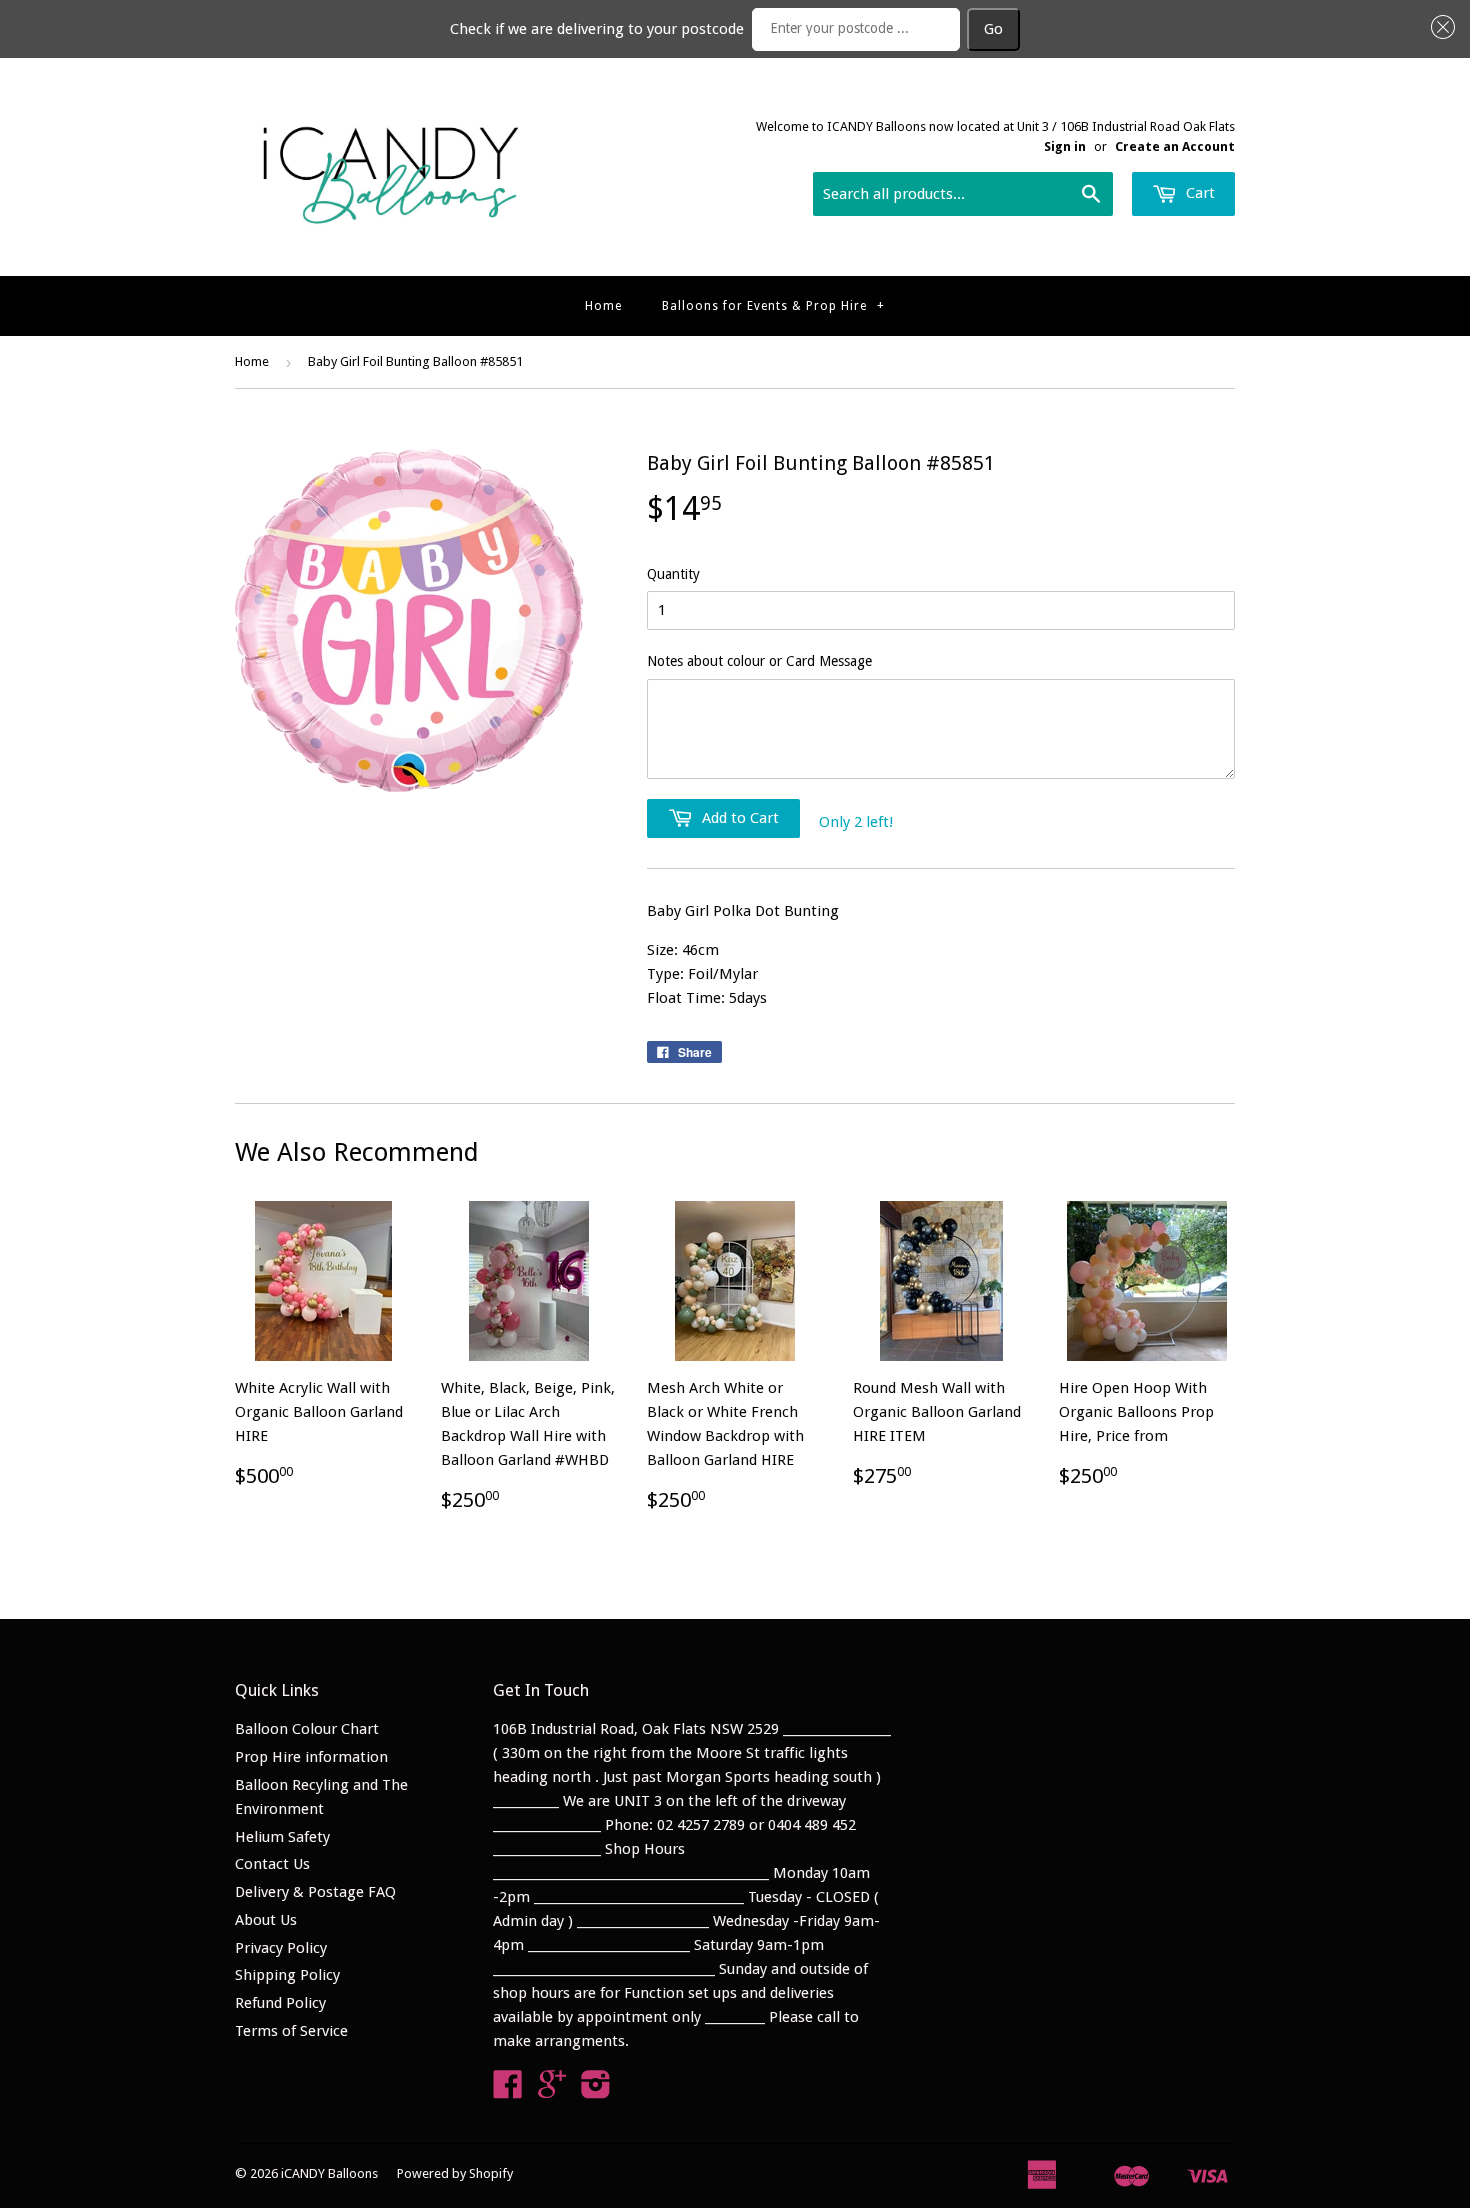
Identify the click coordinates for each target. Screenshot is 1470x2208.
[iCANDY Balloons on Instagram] (596, 2091)
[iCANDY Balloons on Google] (552, 2091)
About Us (266, 1920)
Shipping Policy (287, 1975)
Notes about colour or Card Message (759, 661)
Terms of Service (291, 2031)
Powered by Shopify (455, 2173)
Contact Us (272, 1864)
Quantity (673, 574)
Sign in (1065, 146)
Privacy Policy (281, 1948)
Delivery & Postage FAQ (315, 1892)
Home (603, 306)
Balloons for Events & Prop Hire (773, 306)
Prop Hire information (311, 1757)
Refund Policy (280, 2003)
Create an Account (1175, 146)
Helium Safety (282, 1837)
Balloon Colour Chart (307, 1729)
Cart (1198, 193)
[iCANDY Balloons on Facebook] (508, 2091)
